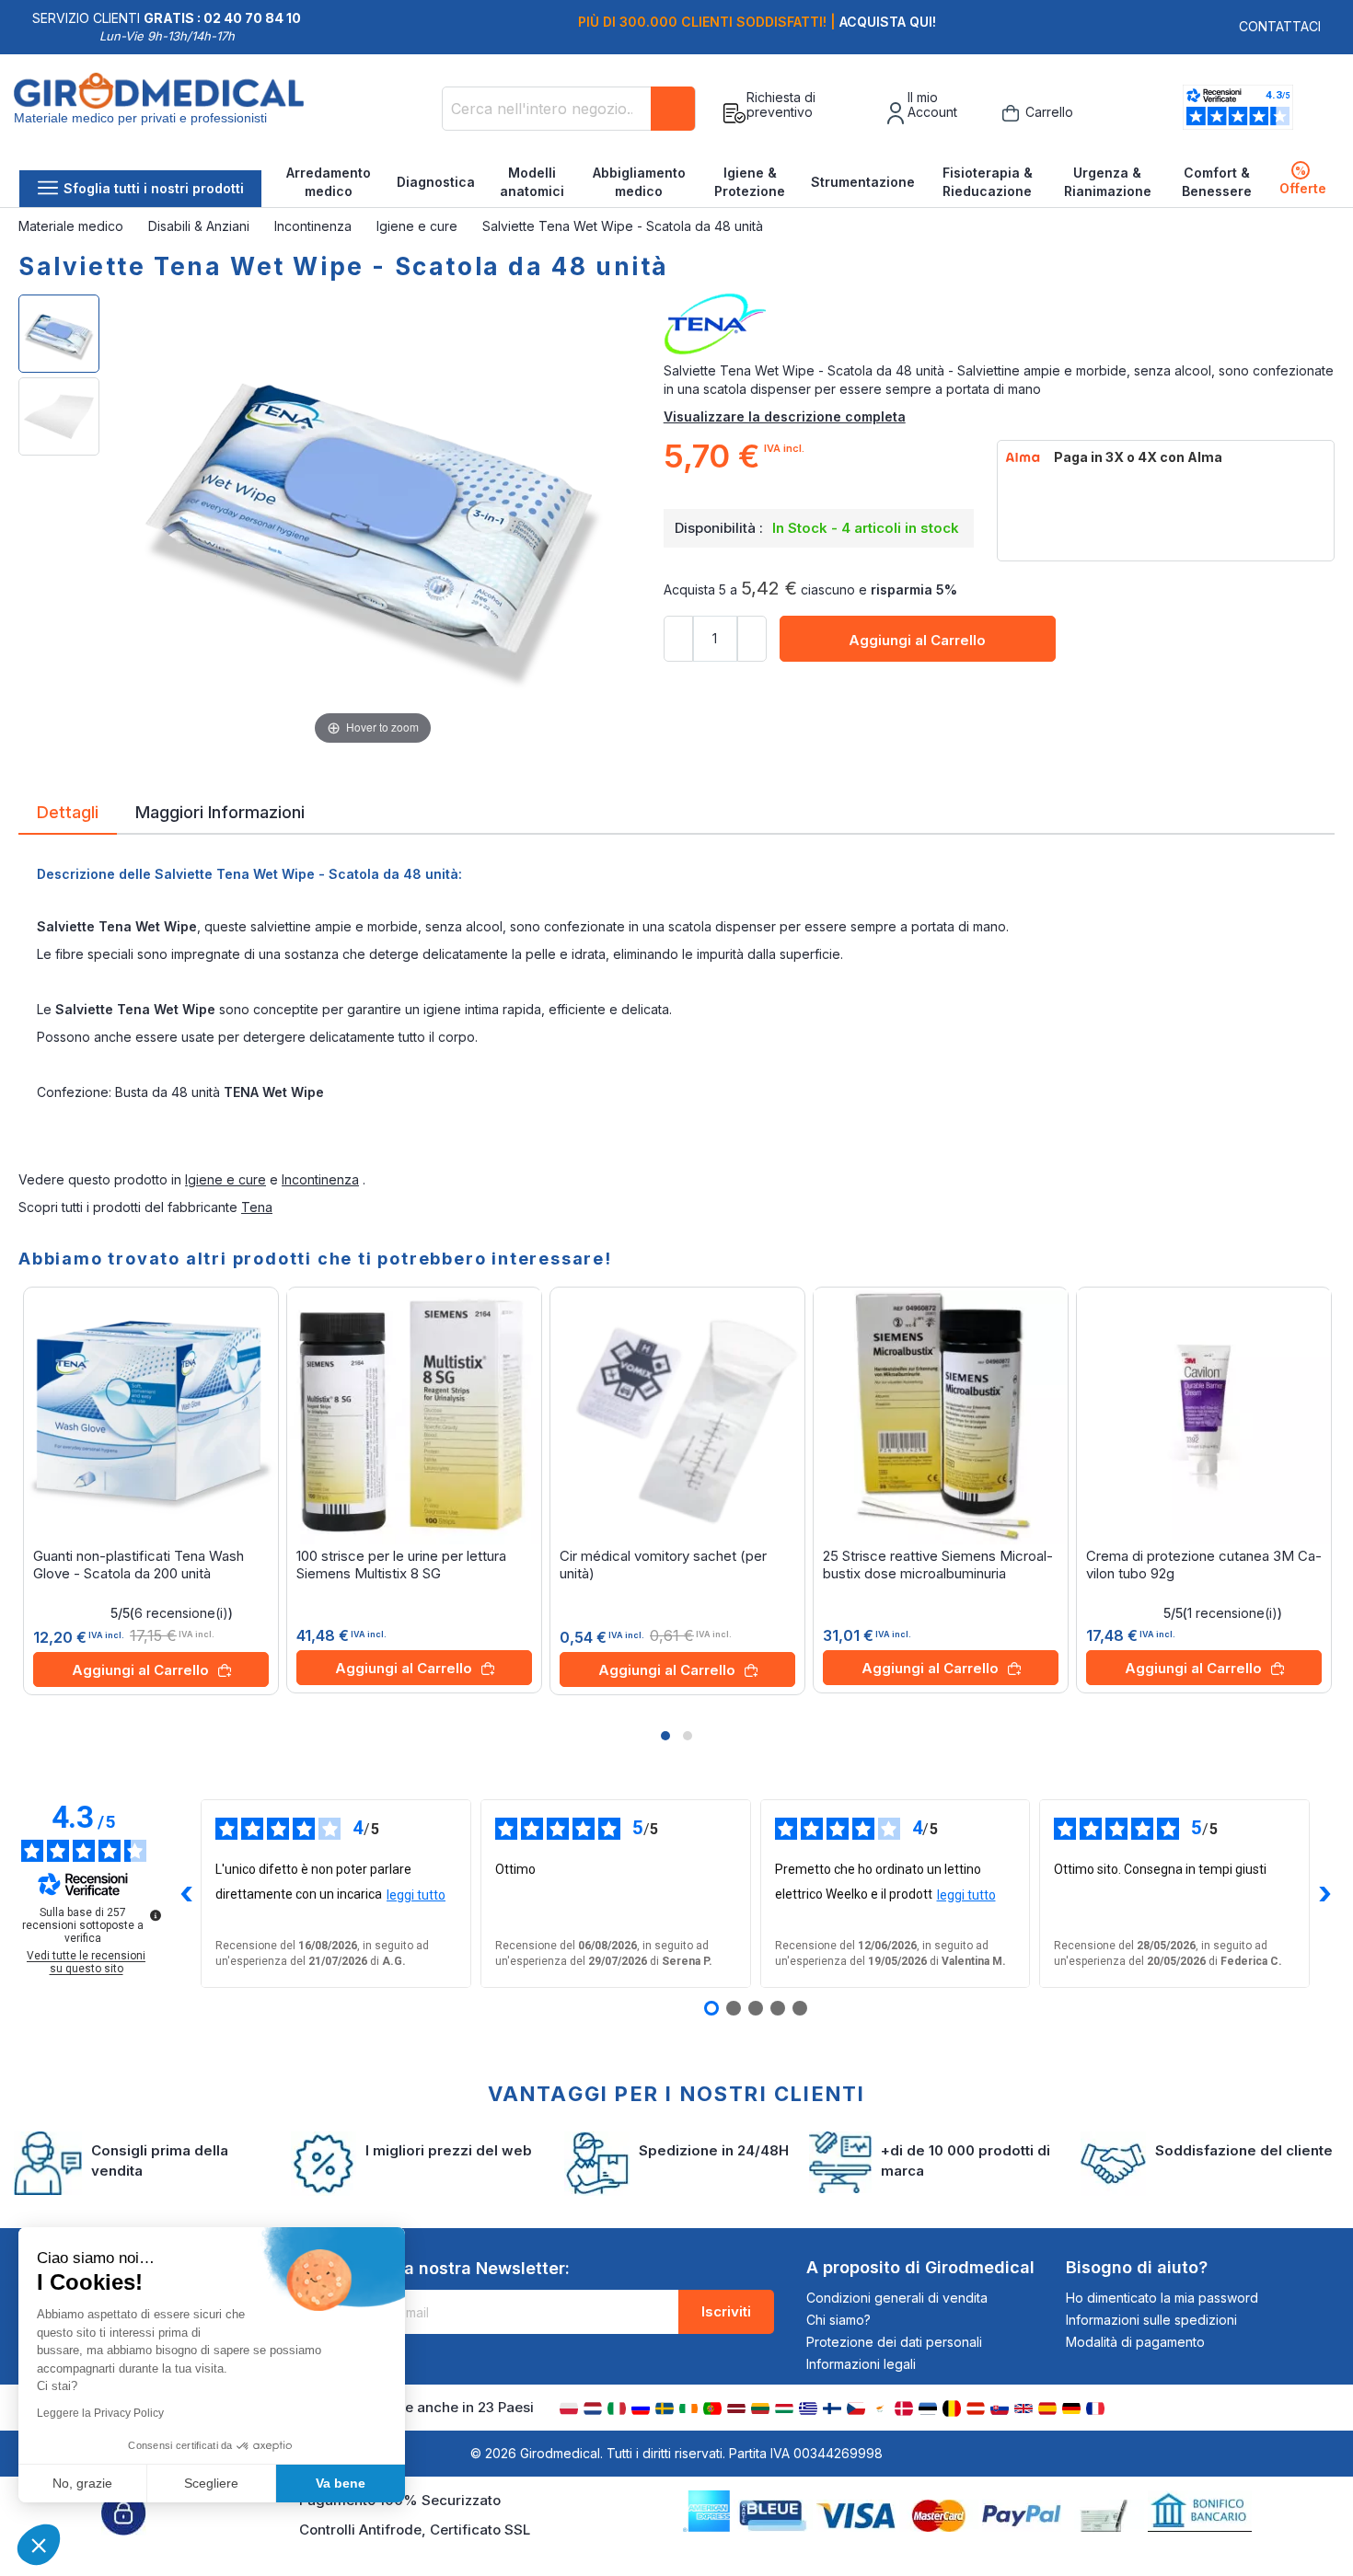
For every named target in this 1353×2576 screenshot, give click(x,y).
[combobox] (569, 109)
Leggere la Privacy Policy (100, 2413)
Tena (257, 1207)
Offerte (1303, 180)
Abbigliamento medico (639, 182)
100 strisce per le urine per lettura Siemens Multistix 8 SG (401, 1565)
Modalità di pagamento (1135, 2342)
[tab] (68, 815)
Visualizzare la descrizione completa (785, 416)
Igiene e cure (419, 226)
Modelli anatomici (532, 182)
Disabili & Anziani (201, 226)
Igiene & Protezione (750, 182)
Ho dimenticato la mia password (1162, 2298)
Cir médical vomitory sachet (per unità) (663, 1565)
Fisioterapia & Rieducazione (988, 182)
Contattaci (1280, 26)
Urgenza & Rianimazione (1108, 182)
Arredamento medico (329, 182)
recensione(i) (181, 1613)
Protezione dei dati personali (894, 2342)
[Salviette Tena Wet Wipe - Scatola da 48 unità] (59, 334)
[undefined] (156, 1915)
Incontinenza (315, 226)
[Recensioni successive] (1324, 1894)
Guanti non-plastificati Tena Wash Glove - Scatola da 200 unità (139, 1565)
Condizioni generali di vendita (897, 2298)
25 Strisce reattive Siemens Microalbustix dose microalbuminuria (938, 1565)
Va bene (341, 2483)
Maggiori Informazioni (220, 811)
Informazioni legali (861, 2364)
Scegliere (211, 2483)
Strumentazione (863, 182)
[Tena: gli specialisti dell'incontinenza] (999, 325)
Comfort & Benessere (1217, 182)
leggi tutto (416, 1895)
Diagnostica (436, 182)
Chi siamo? (838, 2320)
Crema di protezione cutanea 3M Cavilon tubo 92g (1204, 1565)
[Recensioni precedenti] (186, 1894)
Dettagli (68, 811)
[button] (665, 1736)
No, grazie (82, 2483)
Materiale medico (73, 226)
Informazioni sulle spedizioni (1151, 2320)
